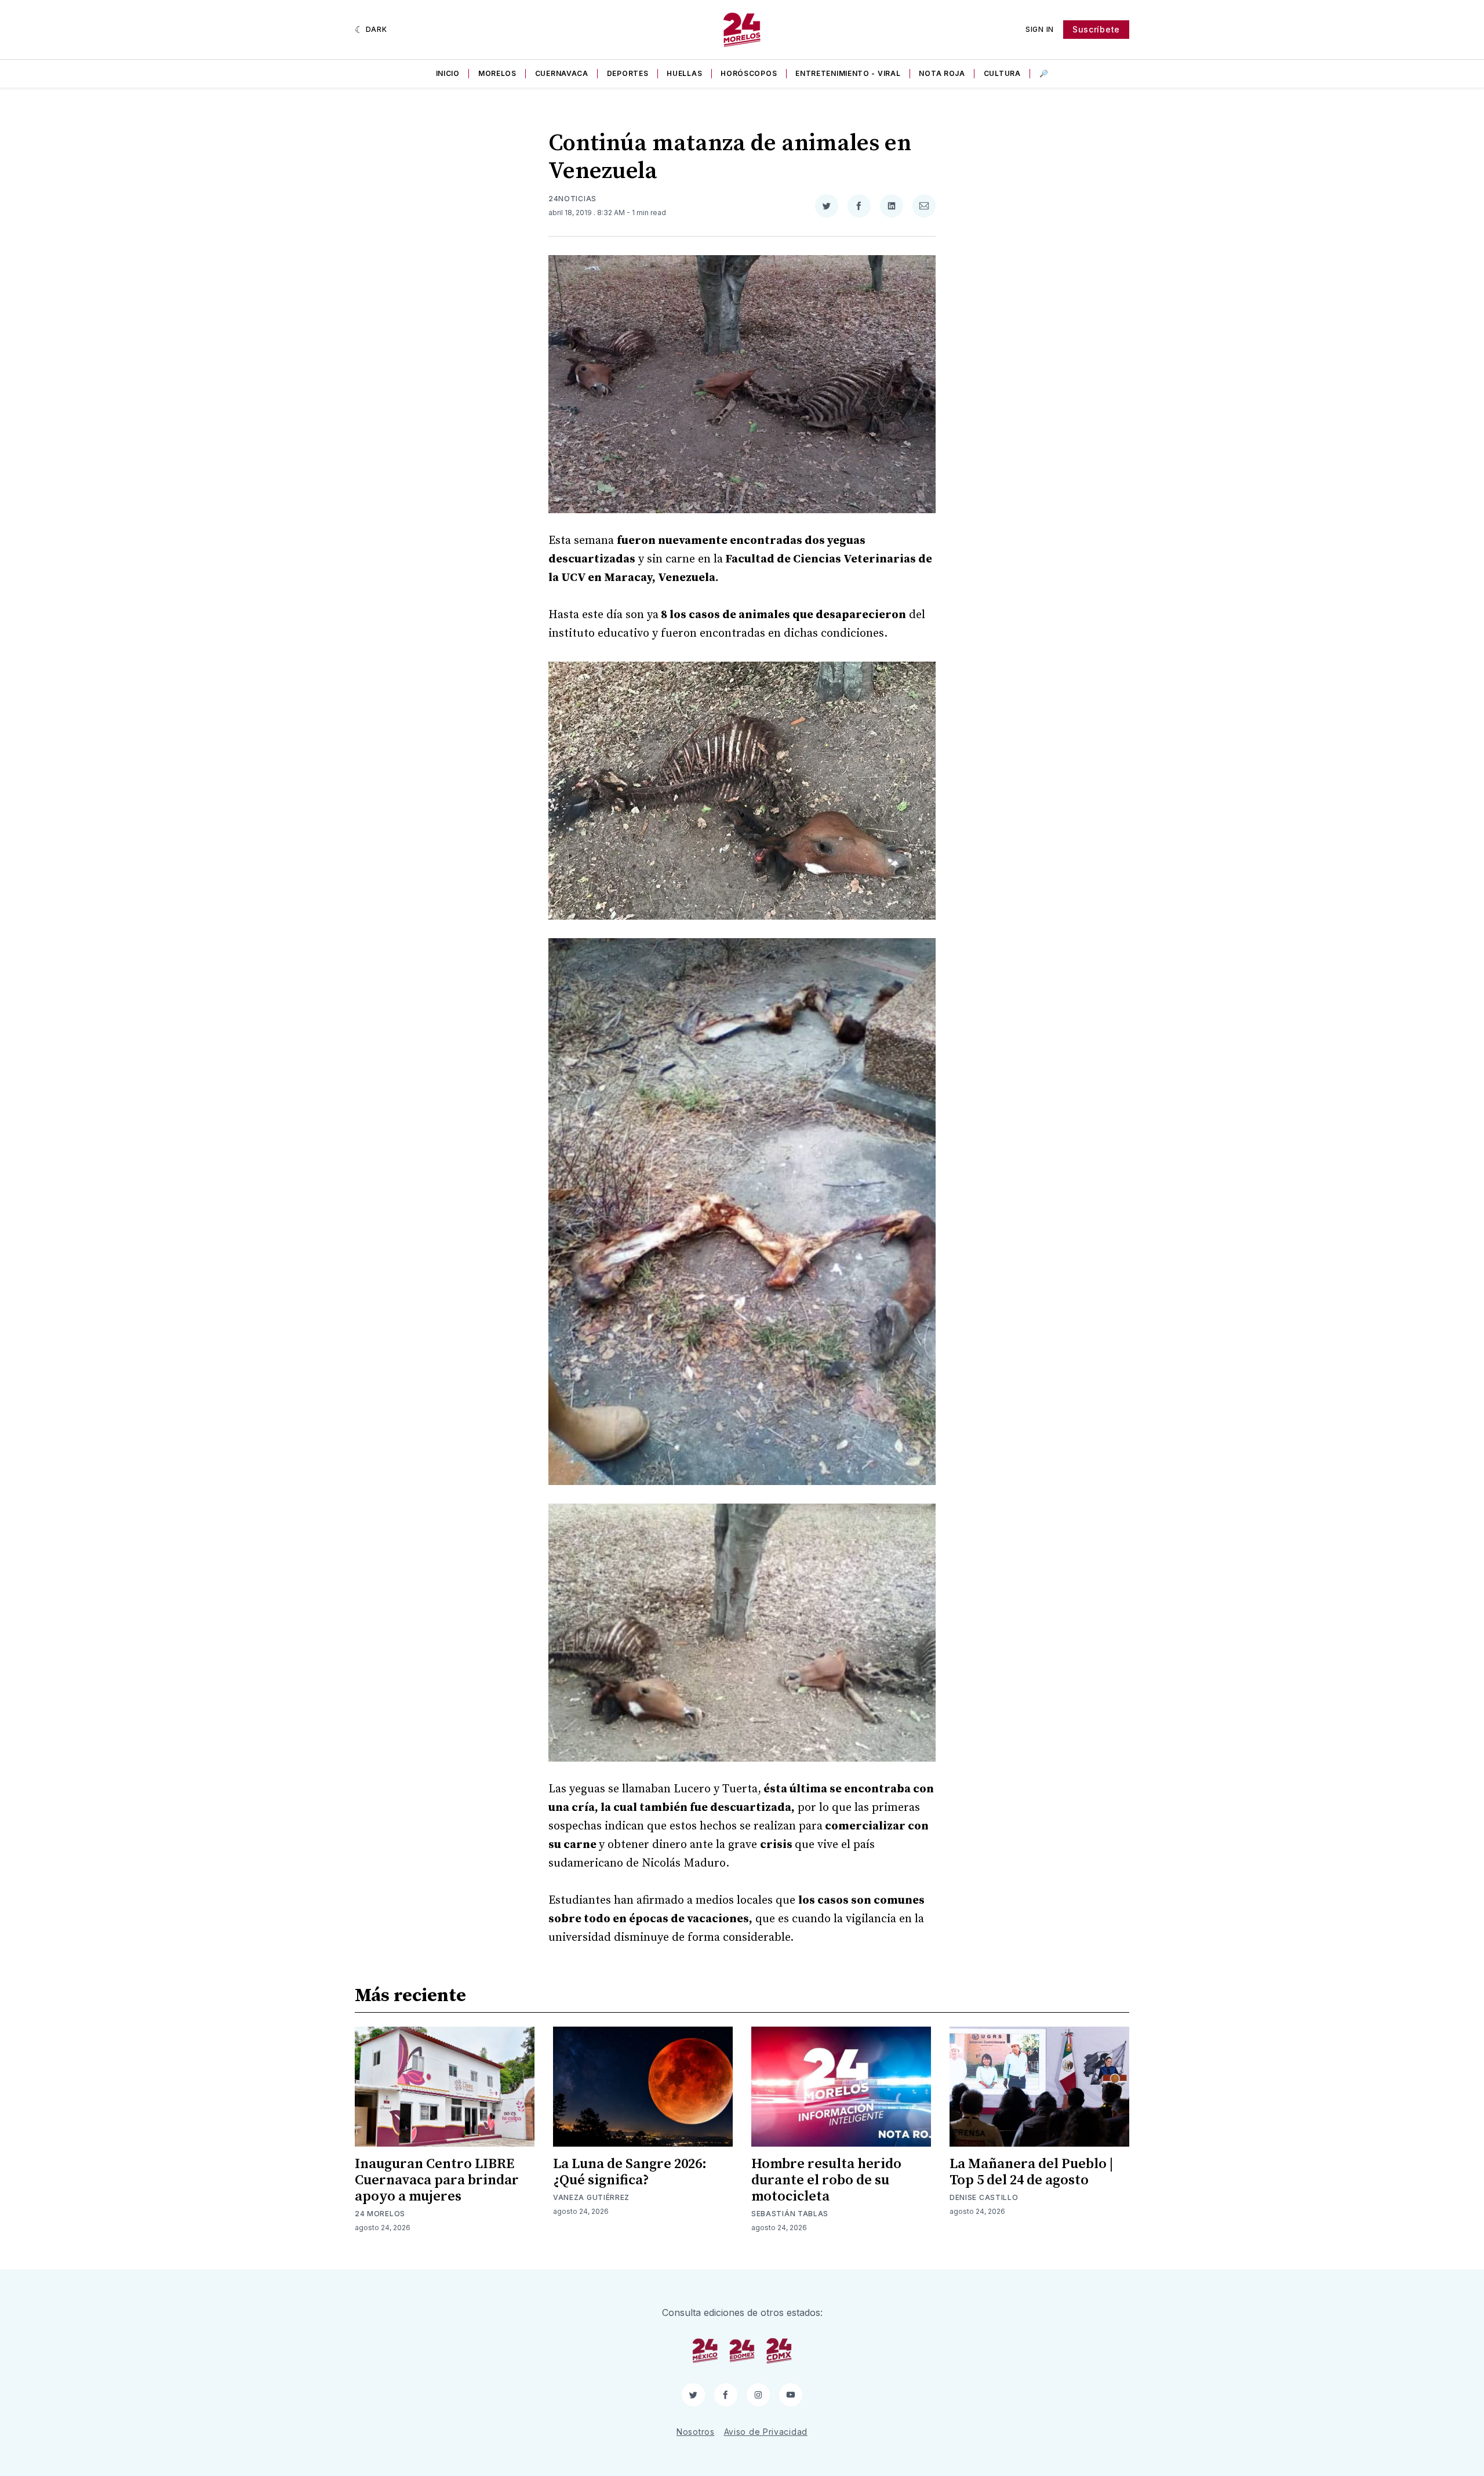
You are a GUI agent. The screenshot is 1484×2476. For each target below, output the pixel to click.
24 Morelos (380, 2214)
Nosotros (696, 2432)
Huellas (684, 73)
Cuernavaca (562, 73)
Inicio (448, 73)
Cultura (1002, 73)
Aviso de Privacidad (766, 2432)
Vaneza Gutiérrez (591, 2197)
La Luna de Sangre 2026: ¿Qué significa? (630, 2172)
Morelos (497, 73)
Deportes (628, 73)
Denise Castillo (984, 2197)
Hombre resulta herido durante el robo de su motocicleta (826, 2180)
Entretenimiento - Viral (848, 73)
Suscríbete (1096, 29)
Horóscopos (749, 73)
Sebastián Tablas (790, 2214)
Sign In (1040, 29)
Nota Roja (942, 73)
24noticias (572, 199)
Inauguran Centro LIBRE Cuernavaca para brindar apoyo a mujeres (437, 2180)
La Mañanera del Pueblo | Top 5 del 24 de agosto (1031, 2172)
